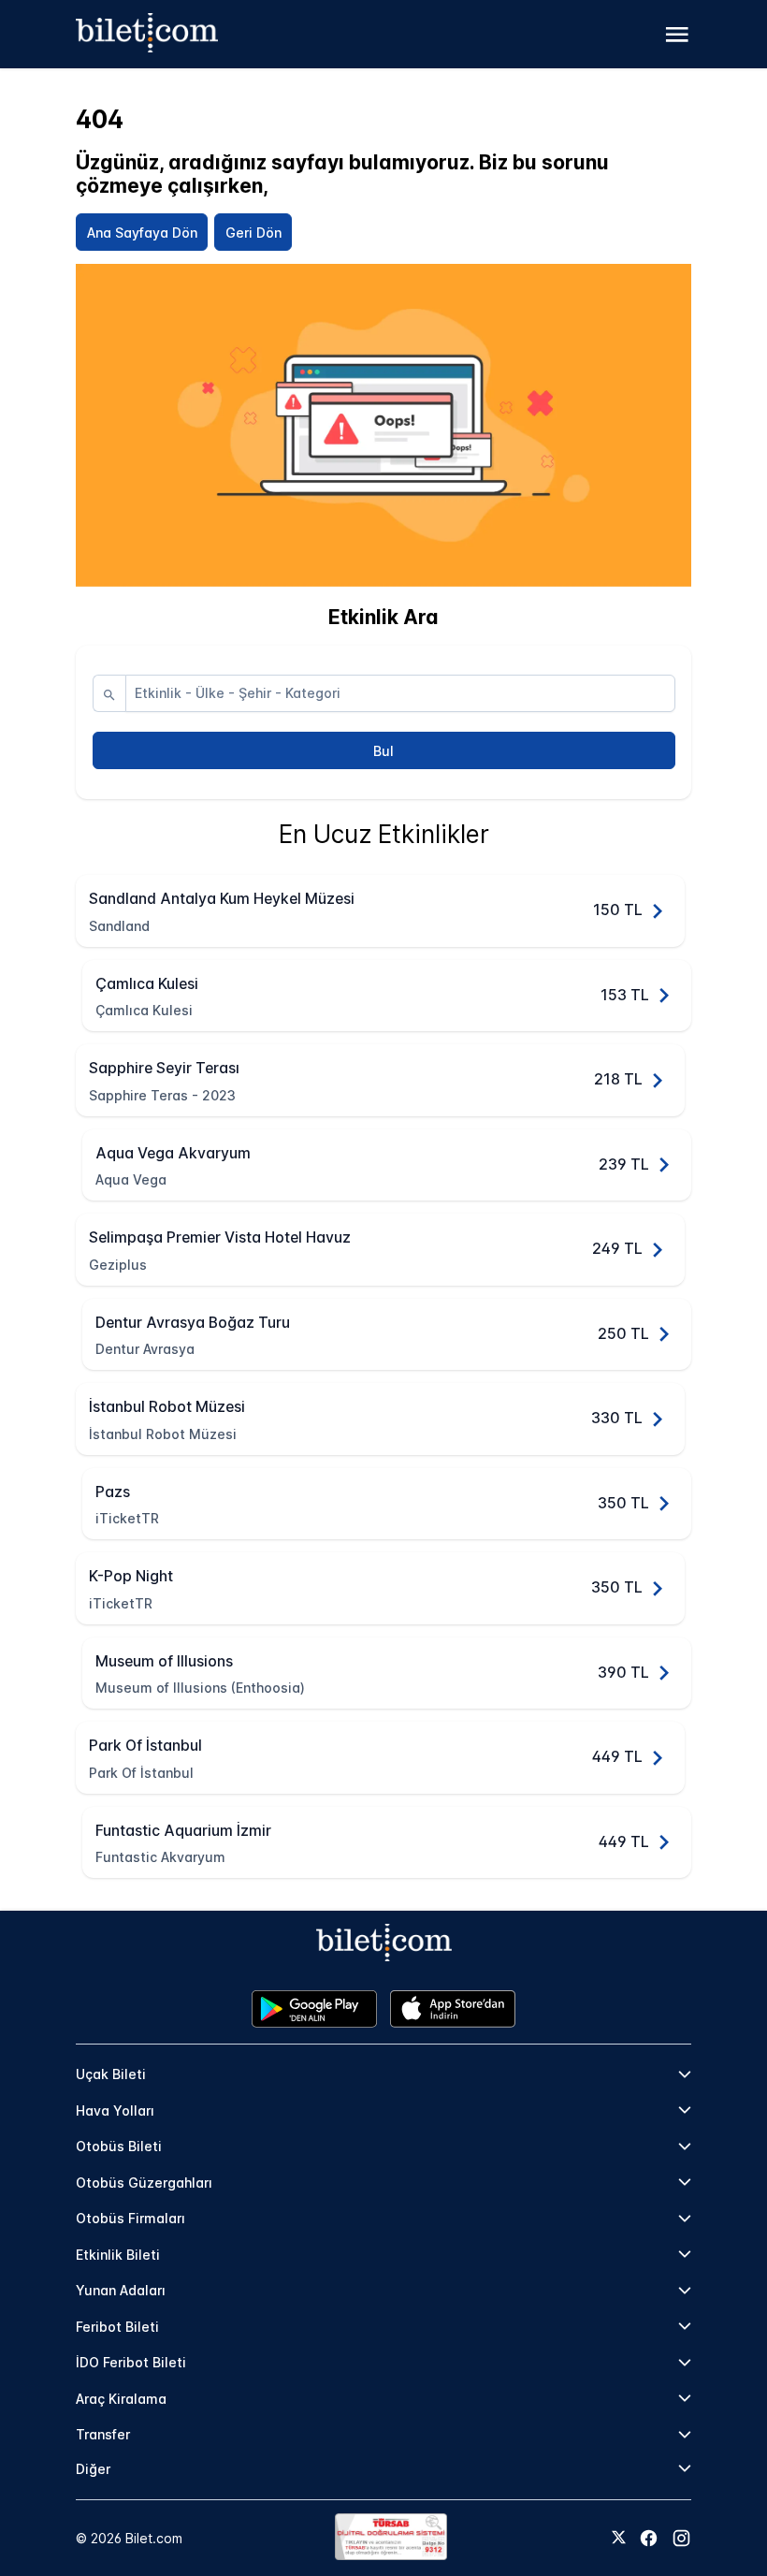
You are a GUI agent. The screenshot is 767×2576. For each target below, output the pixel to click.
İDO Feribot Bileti (131, 2362)
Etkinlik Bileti (118, 2255)
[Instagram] (681, 2538)
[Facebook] (649, 2538)
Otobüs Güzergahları (144, 2183)
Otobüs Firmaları (130, 2218)
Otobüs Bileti (119, 2146)
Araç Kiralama (121, 2399)
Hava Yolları (115, 2110)
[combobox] (400, 693)
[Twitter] (619, 2539)
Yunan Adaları (121, 2290)
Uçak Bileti (111, 2074)
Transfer (103, 2434)
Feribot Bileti (117, 2327)
